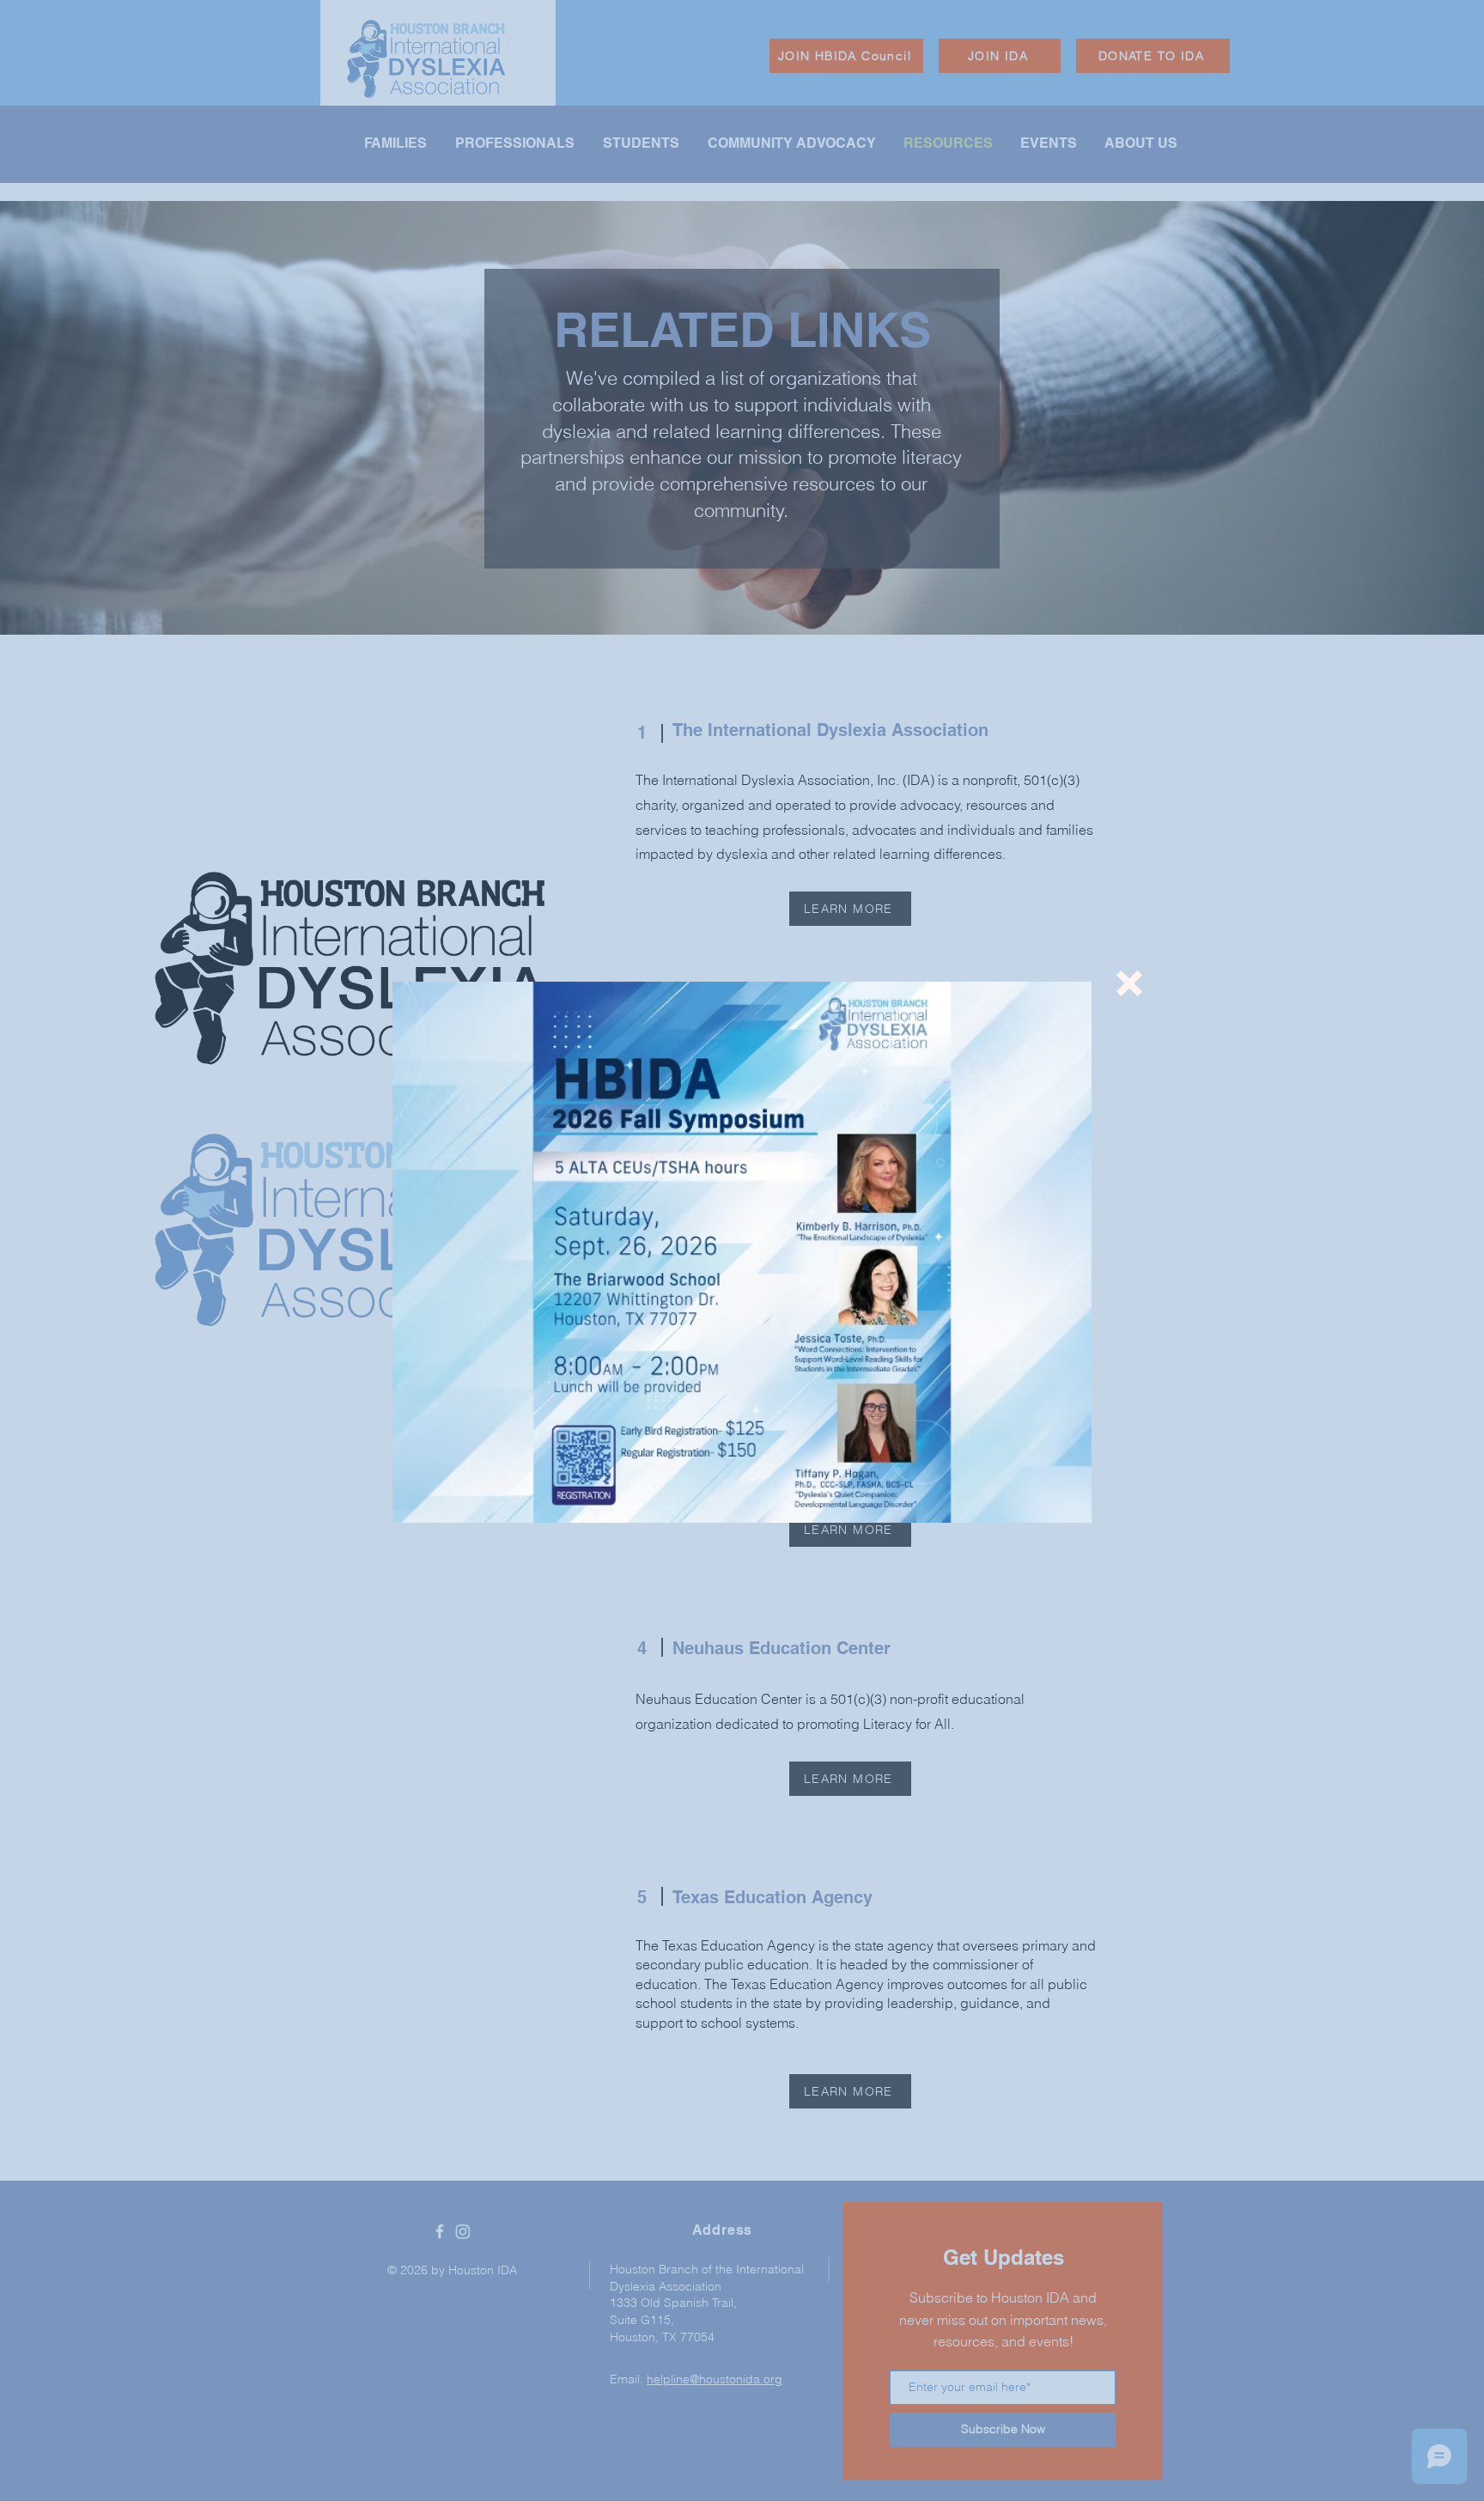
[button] (1129, 983)
